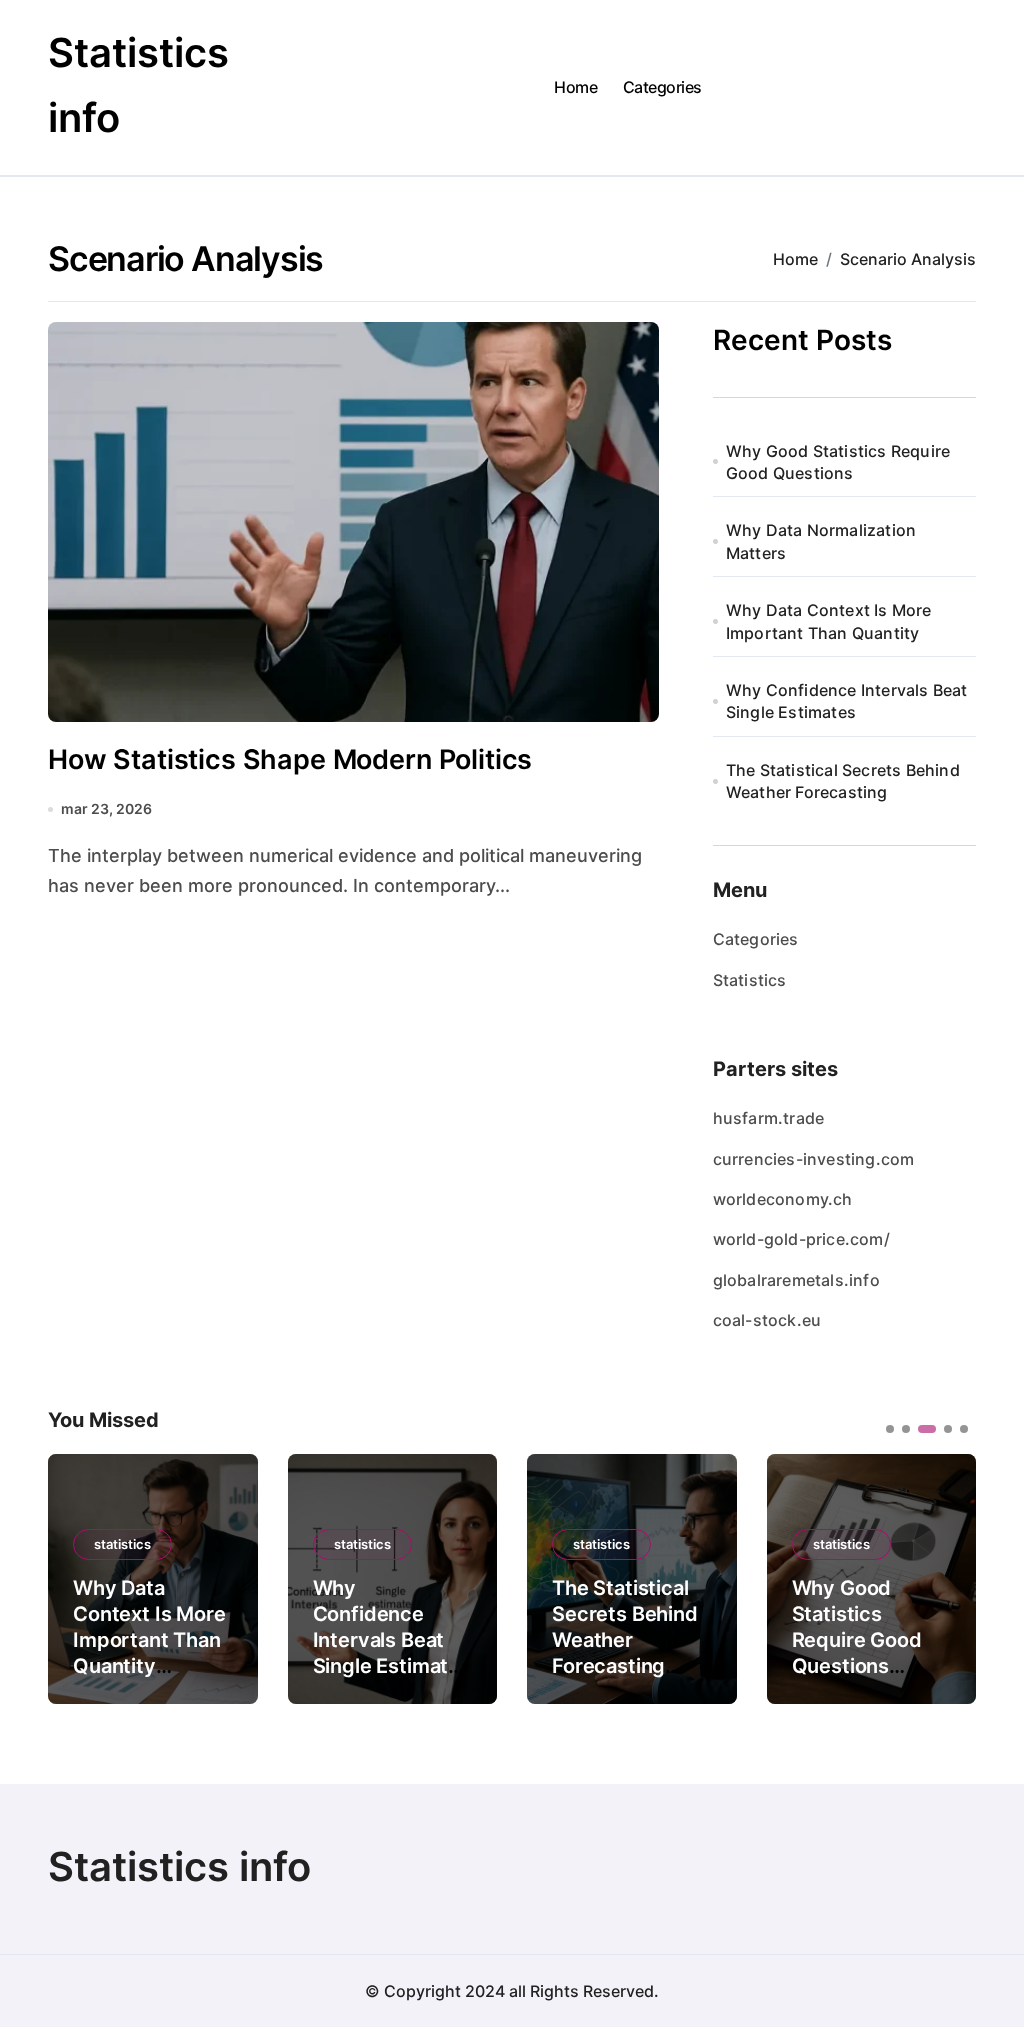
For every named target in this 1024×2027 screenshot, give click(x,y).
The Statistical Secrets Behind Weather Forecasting (843, 781)
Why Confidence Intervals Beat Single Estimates (847, 701)
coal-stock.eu (767, 1320)
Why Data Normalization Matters (821, 541)
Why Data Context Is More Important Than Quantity (829, 621)
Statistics (750, 980)
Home (575, 87)
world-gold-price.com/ (801, 1239)
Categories (662, 87)
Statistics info (179, 1866)
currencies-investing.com (814, 1159)
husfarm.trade (769, 1118)
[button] (946, 1577)
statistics (122, 1544)
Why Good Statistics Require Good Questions (838, 462)
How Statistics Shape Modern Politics (290, 759)
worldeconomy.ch (783, 1199)
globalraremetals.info (796, 1280)
